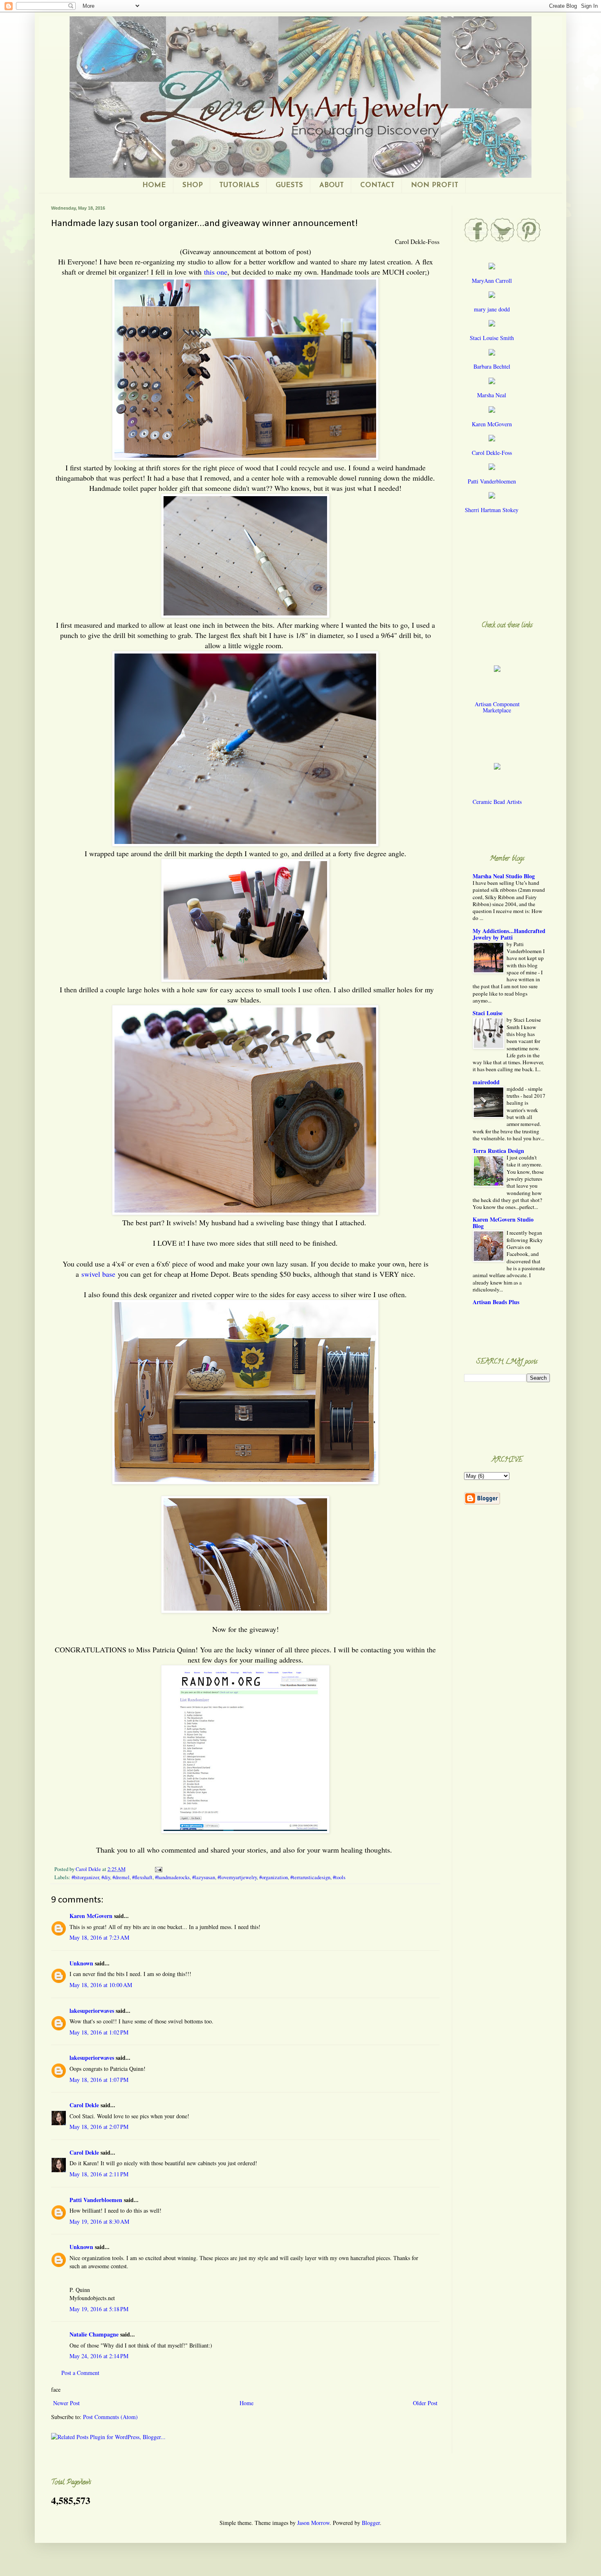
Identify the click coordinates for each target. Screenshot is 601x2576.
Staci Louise (488, 1013)
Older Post (425, 2403)
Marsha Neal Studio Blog (504, 876)
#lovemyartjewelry (237, 1877)
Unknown (81, 1963)
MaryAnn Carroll (492, 281)
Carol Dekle (84, 2105)
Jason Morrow (313, 2523)
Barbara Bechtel (492, 366)
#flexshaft (142, 1877)
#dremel (121, 1877)
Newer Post (66, 2403)
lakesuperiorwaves (92, 2011)
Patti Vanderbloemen (96, 2200)
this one (216, 272)
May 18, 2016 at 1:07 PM (99, 2080)
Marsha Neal (492, 395)
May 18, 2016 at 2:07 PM (99, 2127)
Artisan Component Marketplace (497, 707)
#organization (274, 1877)
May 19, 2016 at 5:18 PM (99, 2309)
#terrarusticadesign (310, 1877)
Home (247, 2403)
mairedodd (486, 1082)
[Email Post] (158, 1869)
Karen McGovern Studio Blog (503, 1223)
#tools (339, 1877)
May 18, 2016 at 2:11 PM (99, 2174)
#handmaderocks (172, 1877)
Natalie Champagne (94, 2334)
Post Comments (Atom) (110, 2417)
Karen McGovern (91, 1916)
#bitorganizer (85, 1877)
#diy (106, 1877)
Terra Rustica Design (498, 1151)
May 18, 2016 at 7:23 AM (99, 1937)
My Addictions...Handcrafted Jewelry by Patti (509, 934)
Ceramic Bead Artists (497, 802)
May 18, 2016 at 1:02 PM (99, 2032)
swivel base (98, 1274)
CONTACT (377, 185)
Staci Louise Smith (492, 338)
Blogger (371, 2523)
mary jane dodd (492, 309)
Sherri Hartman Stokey (492, 510)
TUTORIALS (239, 185)
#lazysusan (204, 1877)
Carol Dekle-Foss (492, 453)
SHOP (193, 185)
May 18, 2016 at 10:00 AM (101, 1985)
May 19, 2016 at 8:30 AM (99, 2221)
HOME (154, 185)
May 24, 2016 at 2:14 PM (99, 2356)
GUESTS (289, 185)
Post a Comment (80, 2373)
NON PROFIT (435, 185)
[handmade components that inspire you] (497, 675)
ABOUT (332, 185)
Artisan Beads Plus (496, 1302)
